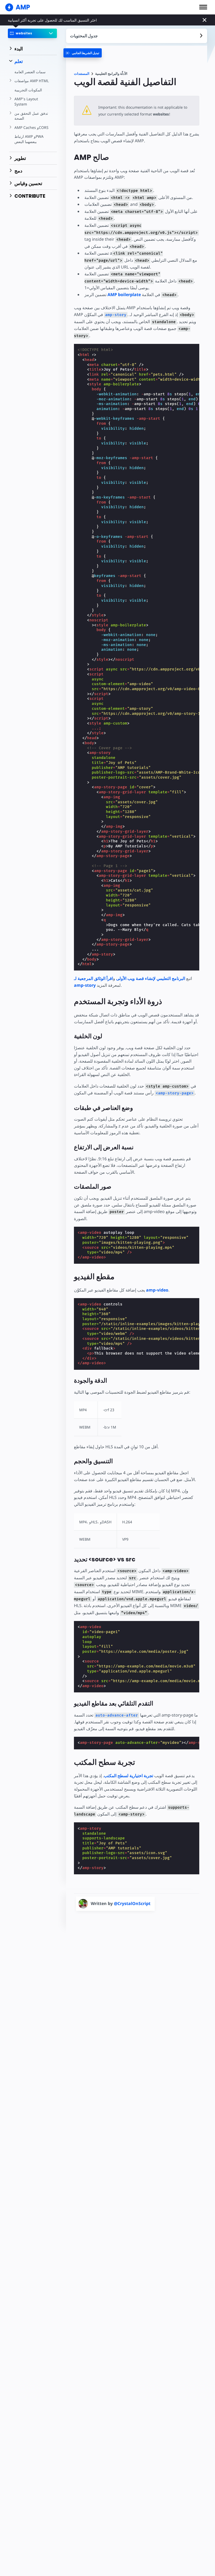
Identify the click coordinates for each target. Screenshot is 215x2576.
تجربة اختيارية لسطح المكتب (128, 1776)
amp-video (157, 1290)
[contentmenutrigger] (137, 36)
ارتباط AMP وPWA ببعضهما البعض (29, 139)
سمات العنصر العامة (30, 72)
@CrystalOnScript (132, 1903)
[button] (203, 7)
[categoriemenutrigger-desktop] (83, 53)
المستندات (82, 74)
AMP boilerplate (124, 295)
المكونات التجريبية (28, 90)
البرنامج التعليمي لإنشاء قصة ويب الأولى (151, 978)
